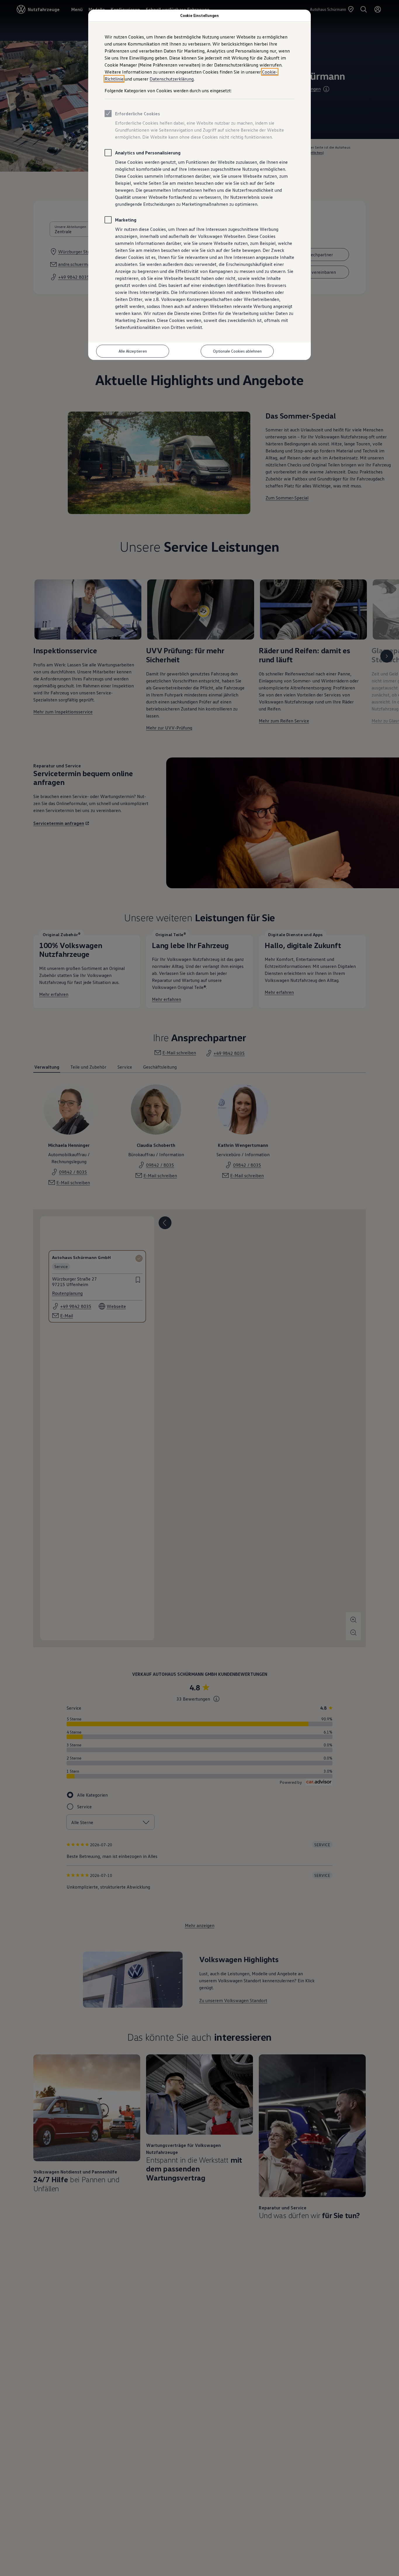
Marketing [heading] (126, 220)
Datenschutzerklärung (172, 79)
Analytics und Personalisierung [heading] (148, 153)
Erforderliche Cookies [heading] (138, 114)
